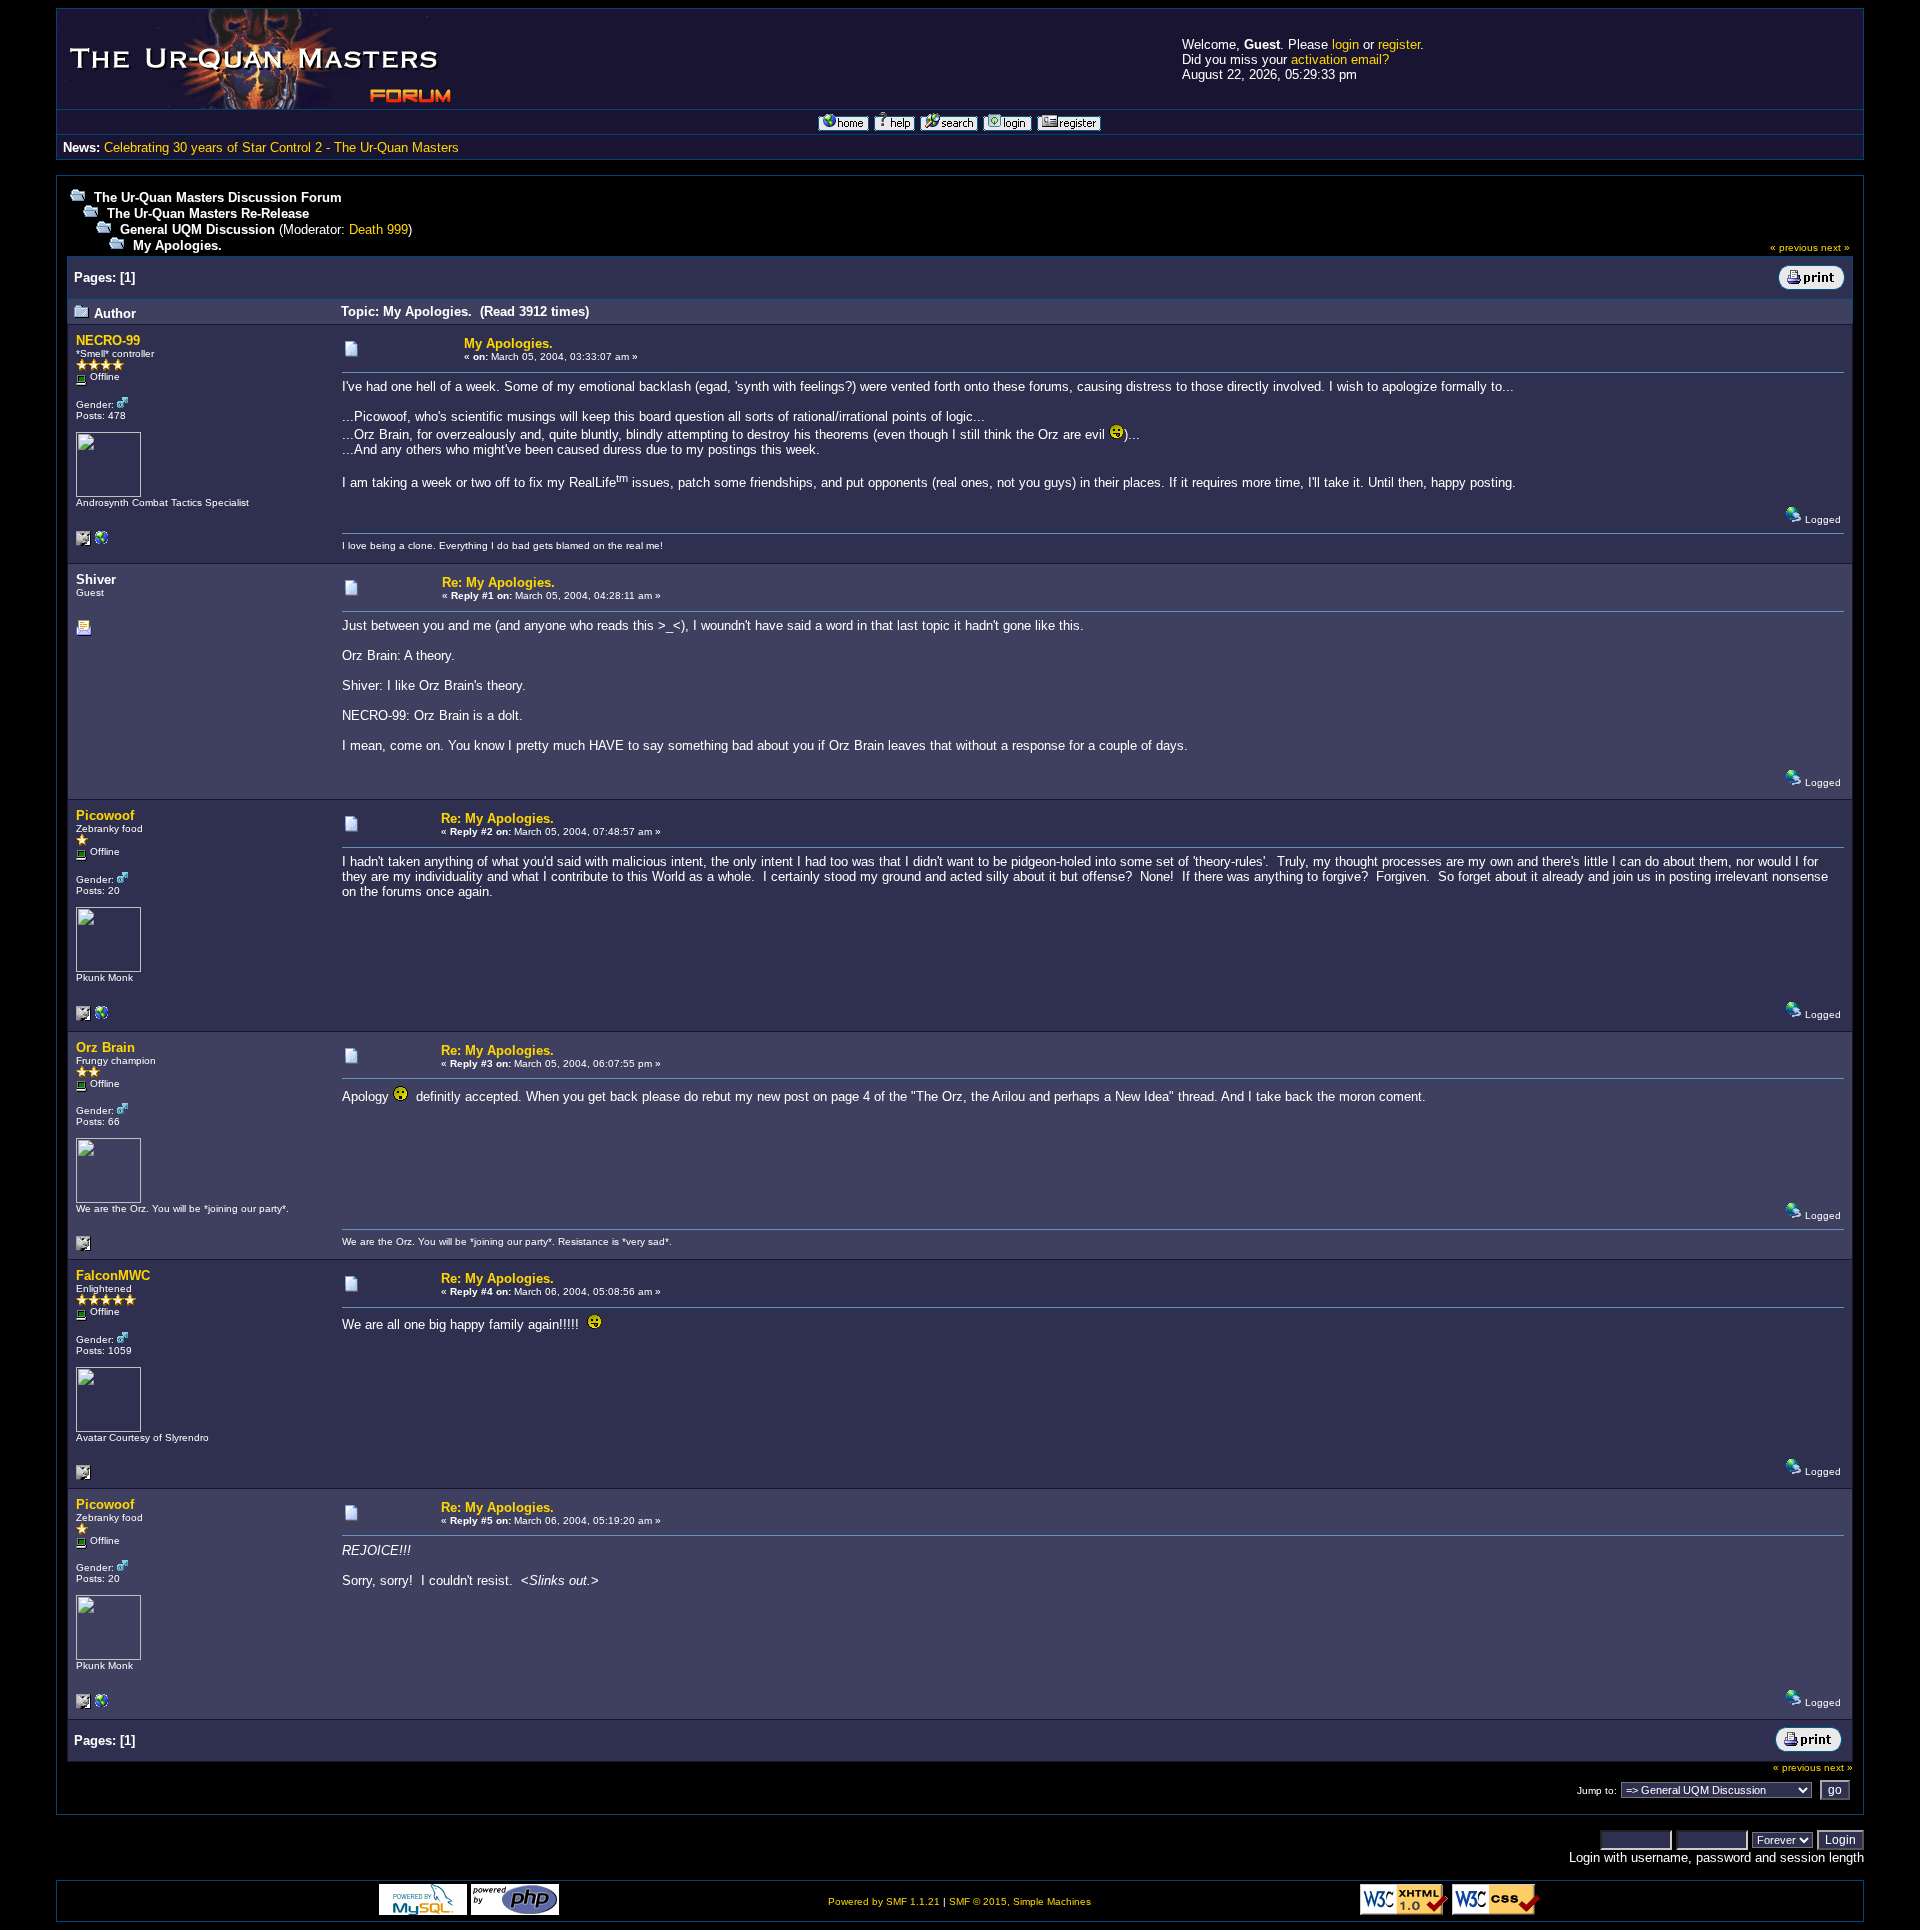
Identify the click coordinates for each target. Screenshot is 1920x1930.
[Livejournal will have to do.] (102, 1017)
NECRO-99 (108, 340)
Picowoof (105, 815)
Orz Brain (105, 1047)
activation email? (1340, 59)
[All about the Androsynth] (102, 542)
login (1345, 44)
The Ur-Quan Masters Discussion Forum (218, 197)
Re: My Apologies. (498, 582)
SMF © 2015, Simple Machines (1020, 1901)
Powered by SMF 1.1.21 (884, 1901)
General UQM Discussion (197, 229)
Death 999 (378, 229)
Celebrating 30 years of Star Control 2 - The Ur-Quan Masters (281, 147)
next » (1835, 247)
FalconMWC (113, 1275)
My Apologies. (177, 245)
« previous (1794, 247)
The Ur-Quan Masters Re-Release (208, 213)
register (1399, 44)
